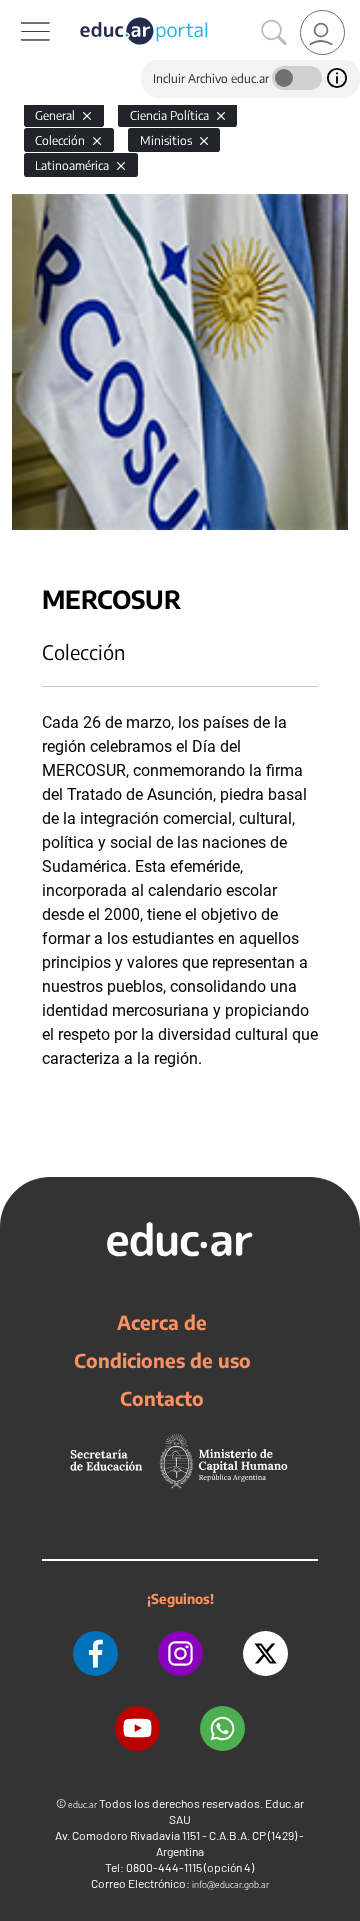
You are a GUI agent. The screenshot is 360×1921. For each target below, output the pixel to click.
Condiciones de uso (162, 1360)
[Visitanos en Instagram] (180, 1653)
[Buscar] (274, 33)
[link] (322, 32)
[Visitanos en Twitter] (265, 1653)
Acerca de (162, 1322)
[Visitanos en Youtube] (137, 1728)
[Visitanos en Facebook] (95, 1653)
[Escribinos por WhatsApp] (222, 1728)
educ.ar (82, 1804)
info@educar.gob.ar (230, 1884)
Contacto (162, 1398)
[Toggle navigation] (18, 11)
